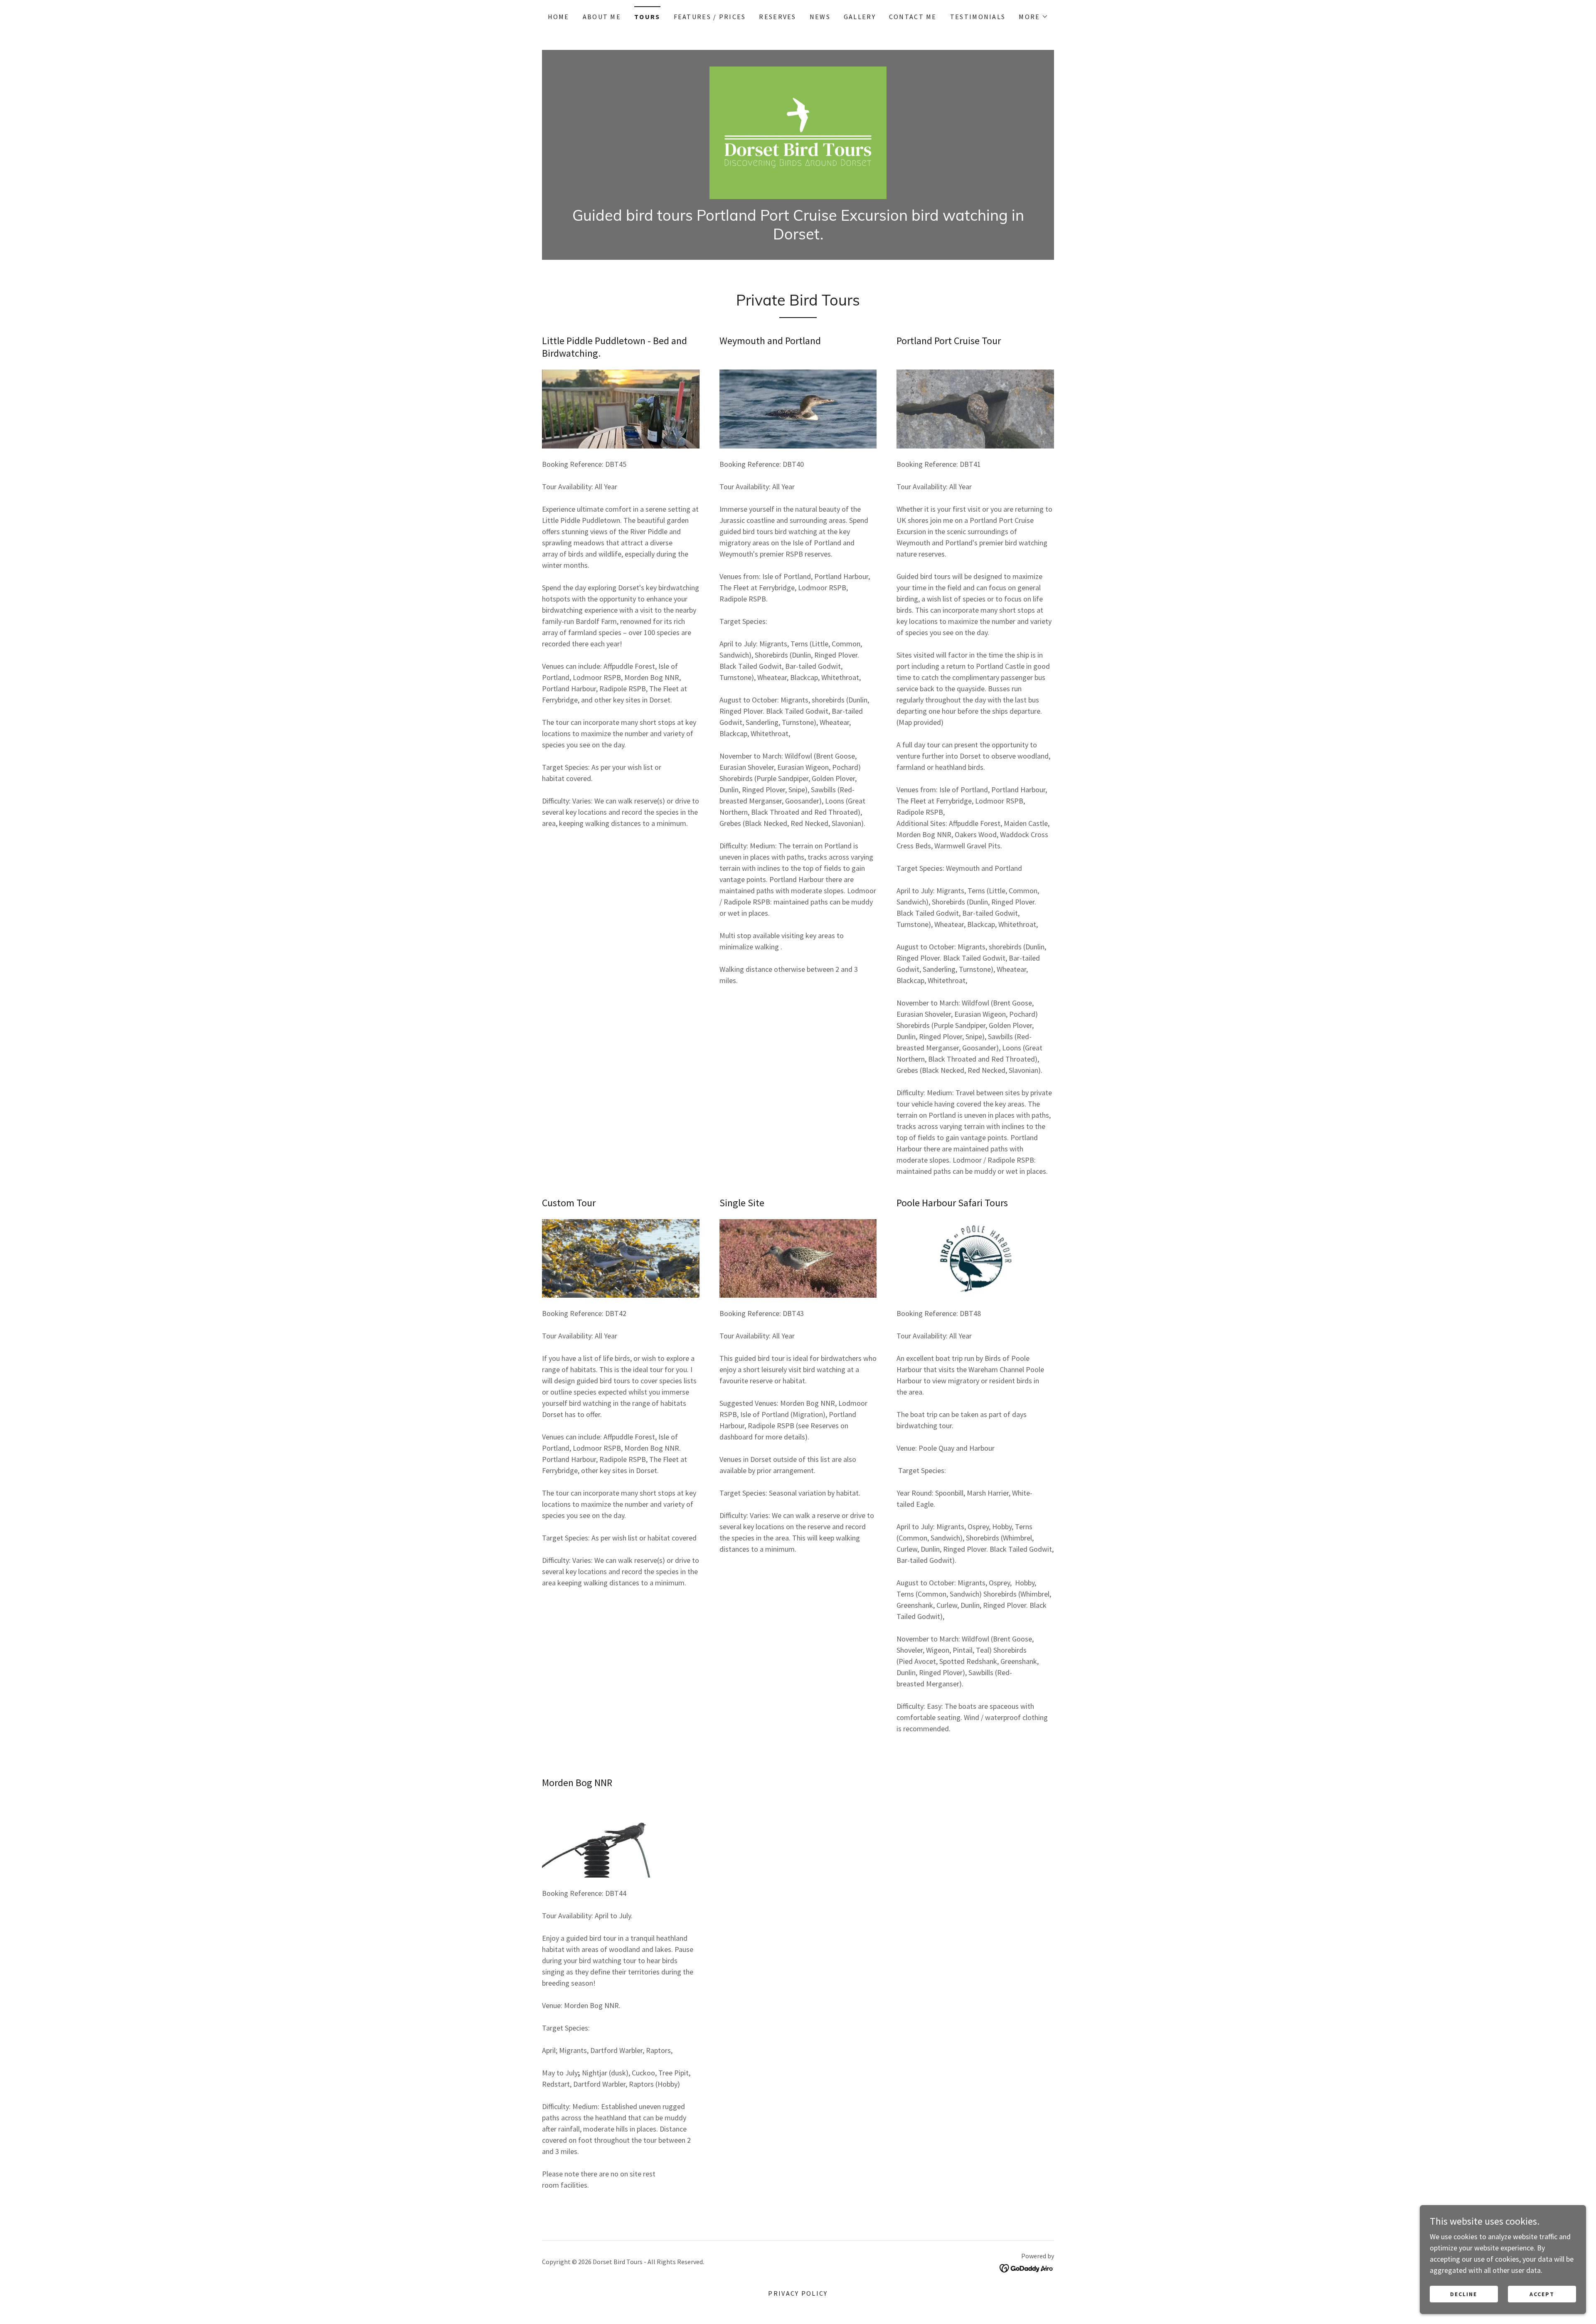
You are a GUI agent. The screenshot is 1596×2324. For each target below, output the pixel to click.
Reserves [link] (777, 17)
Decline (1464, 2294)
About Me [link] (602, 17)
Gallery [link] (860, 17)
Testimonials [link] (978, 17)
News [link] (820, 17)
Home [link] (559, 17)
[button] (1033, 17)
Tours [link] (647, 17)
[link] (798, 132)
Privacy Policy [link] (798, 2293)
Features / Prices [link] (710, 17)
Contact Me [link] (913, 17)
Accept (1542, 2294)
